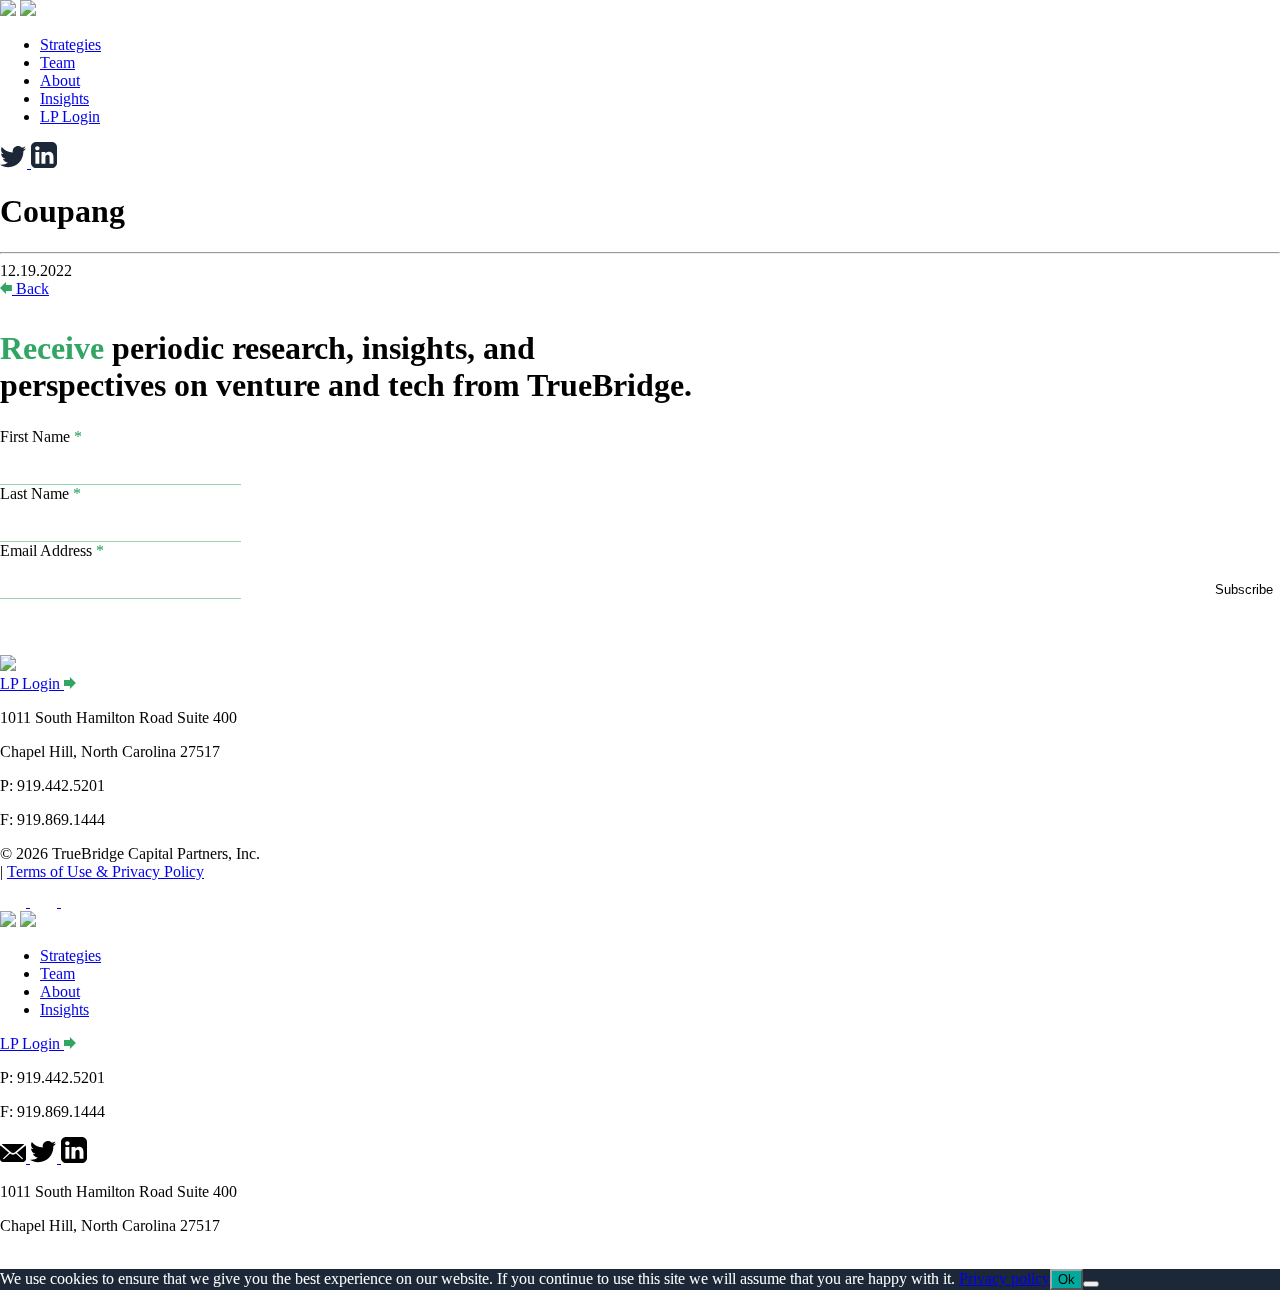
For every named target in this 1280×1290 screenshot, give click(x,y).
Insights (64, 98)
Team (57, 62)
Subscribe (1244, 589)
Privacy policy (1004, 1278)
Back (32, 288)
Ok (1066, 1279)
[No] (1091, 1284)
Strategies (70, 44)
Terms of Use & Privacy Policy (105, 871)
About (60, 80)
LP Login (70, 116)
